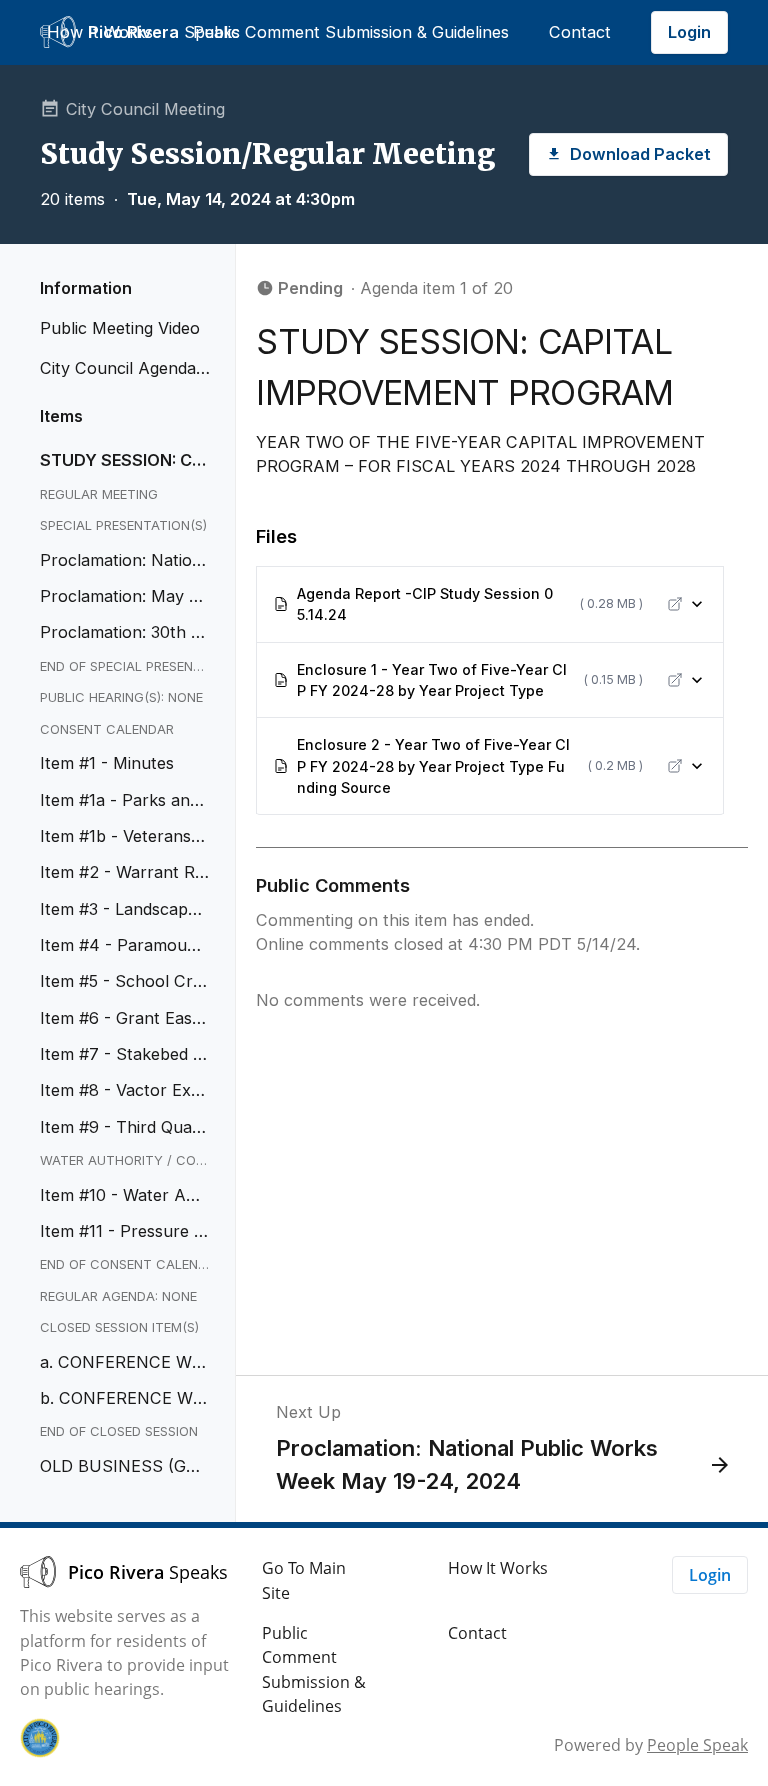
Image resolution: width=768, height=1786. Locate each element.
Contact (580, 32)
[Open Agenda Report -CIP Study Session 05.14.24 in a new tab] (675, 604)
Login (689, 32)
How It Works (100, 32)
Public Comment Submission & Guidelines (351, 32)
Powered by (651, 1745)
